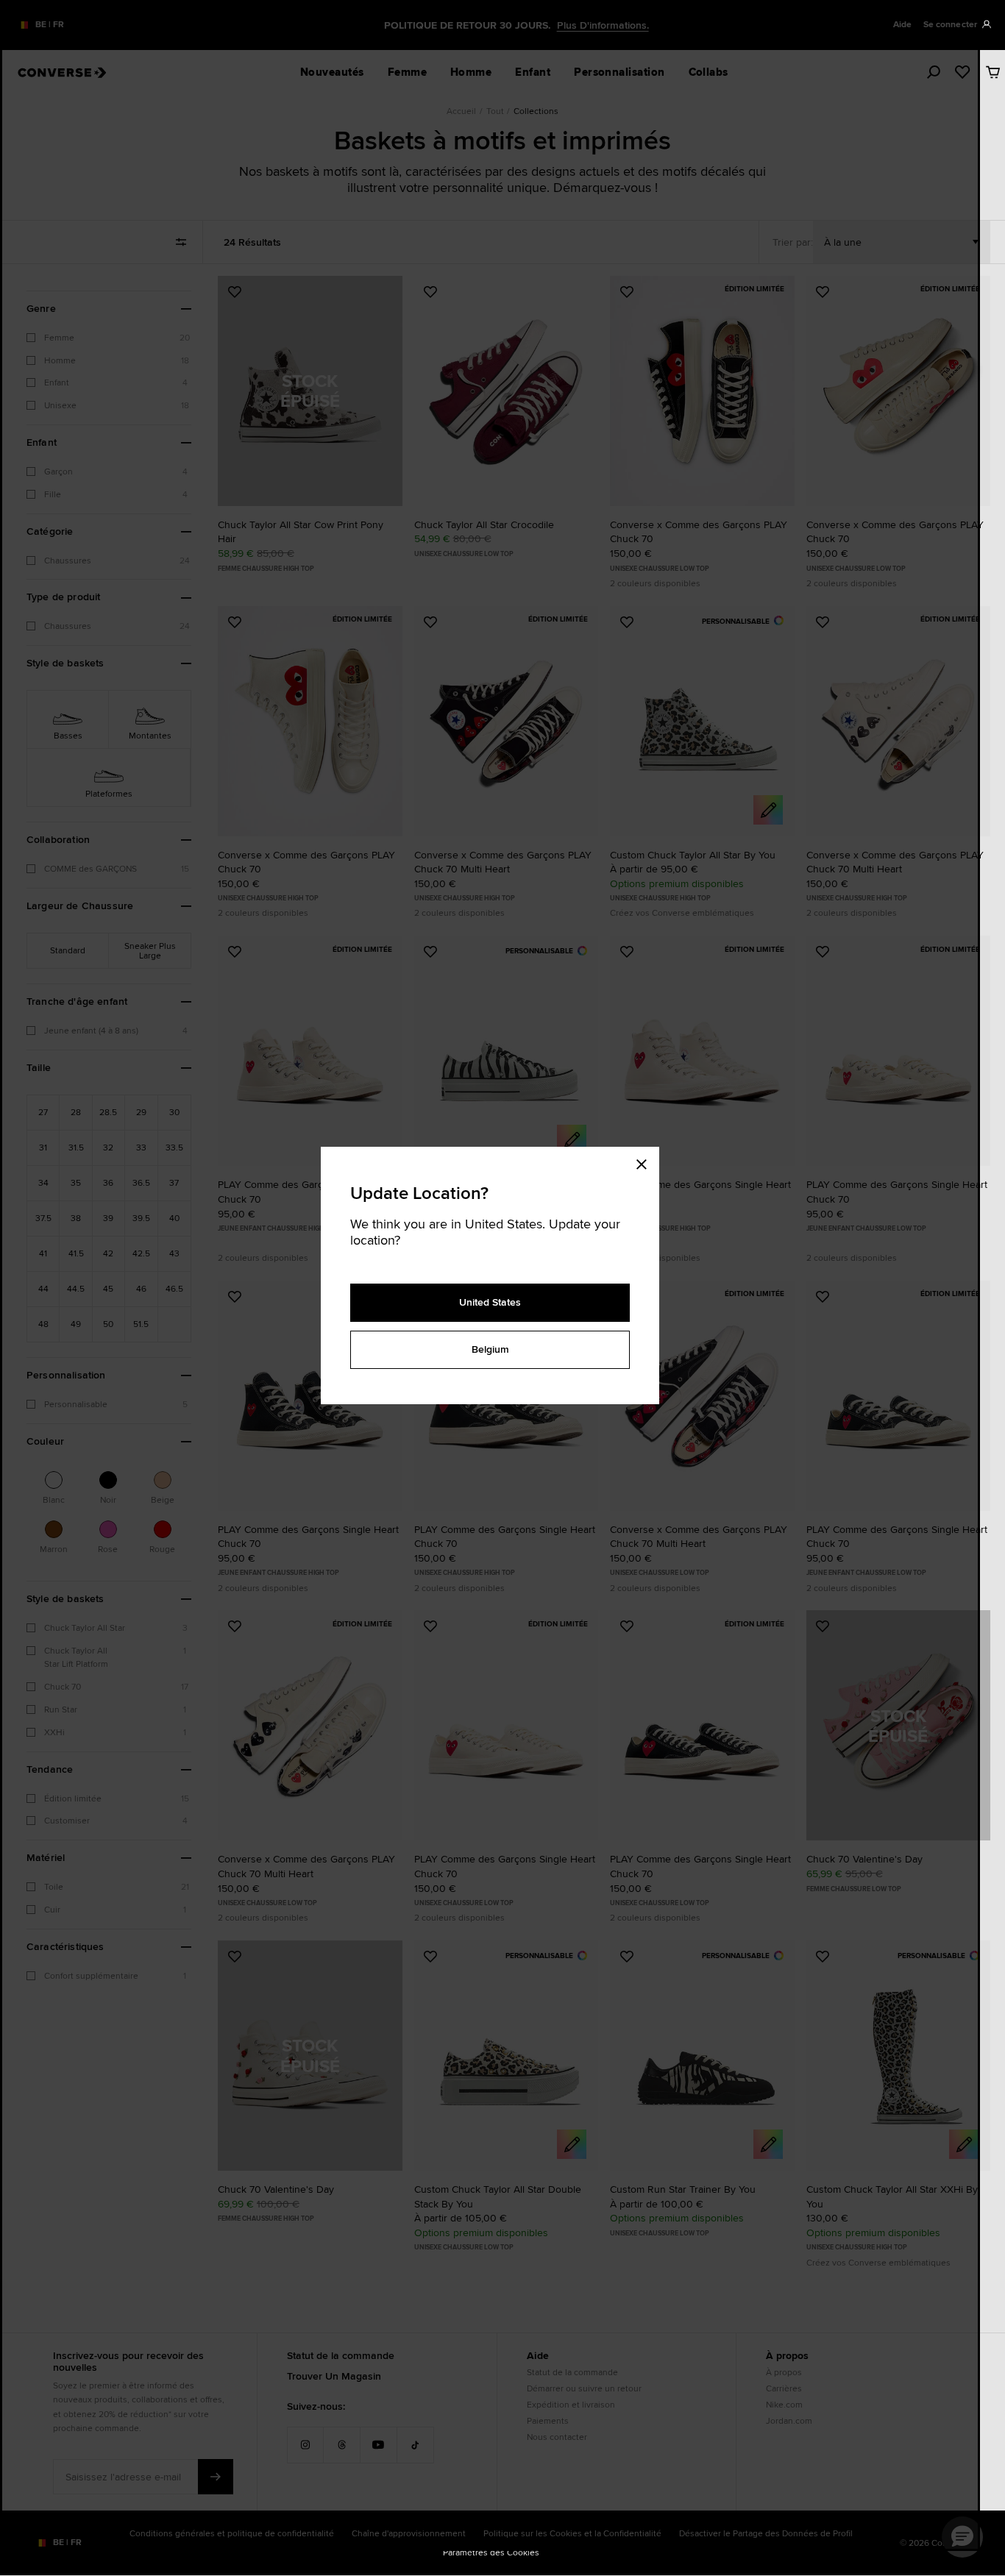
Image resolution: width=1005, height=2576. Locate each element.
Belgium (490, 1349)
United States (490, 1302)
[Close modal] (646, 1161)
